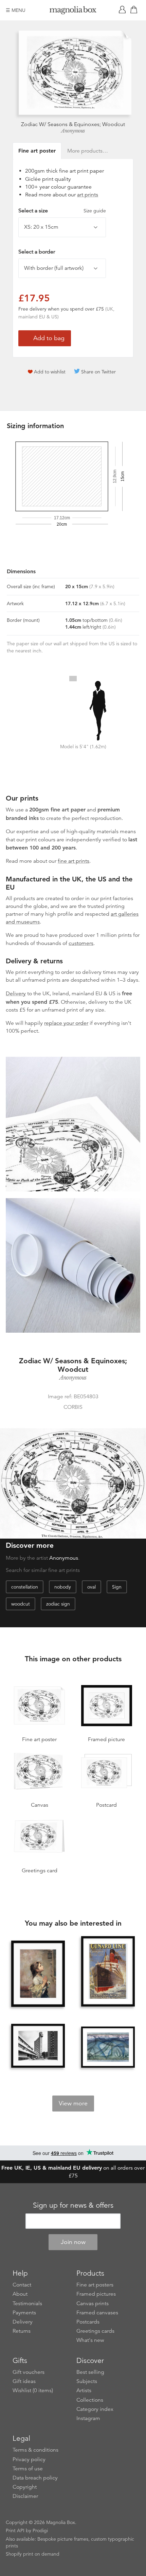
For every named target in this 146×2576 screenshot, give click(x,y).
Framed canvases (97, 2313)
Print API (15, 2530)
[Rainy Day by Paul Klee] (108, 2047)
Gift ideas (24, 2381)
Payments (24, 2313)
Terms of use (28, 2469)
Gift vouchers (29, 2372)
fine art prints (74, 861)
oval (92, 1587)
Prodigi (40, 2530)
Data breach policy (35, 2478)
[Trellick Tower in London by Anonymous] (38, 2046)
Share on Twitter (98, 372)
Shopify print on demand (33, 2554)
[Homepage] (73, 11)
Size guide (95, 211)
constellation (25, 1587)
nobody (63, 1587)
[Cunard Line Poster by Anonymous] (108, 1972)
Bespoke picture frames (63, 2539)
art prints (88, 195)
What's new (90, 2340)
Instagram (88, 2418)
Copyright (25, 2487)
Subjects (87, 2381)
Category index (95, 2409)
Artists (84, 2390)
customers (81, 943)
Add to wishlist (50, 372)
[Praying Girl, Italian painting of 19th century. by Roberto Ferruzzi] (38, 1974)
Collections (90, 2400)
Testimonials (27, 2303)
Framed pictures (96, 2294)
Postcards (88, 2322)
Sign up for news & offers (73, 2205)
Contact (22, 2285)
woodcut (21, 1604)
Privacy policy (29, 2459)
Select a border (37, 252)
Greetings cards (95, 2331)
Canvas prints (93, 2303)
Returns (22, 2331)
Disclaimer (25, 2496)
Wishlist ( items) (33, 2390)
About (20, 2294)
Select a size (62, 211)
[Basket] (135, 10)
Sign (117, 1587)
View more (73, 2103)
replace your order (66, 1023)
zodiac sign (58, 1604)
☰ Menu (16, 10)
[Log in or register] (124, 10)
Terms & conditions (35, 2450)
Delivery (16, 994)
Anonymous (73, 131)
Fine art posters (95, 2285)
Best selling (90, 2372)
